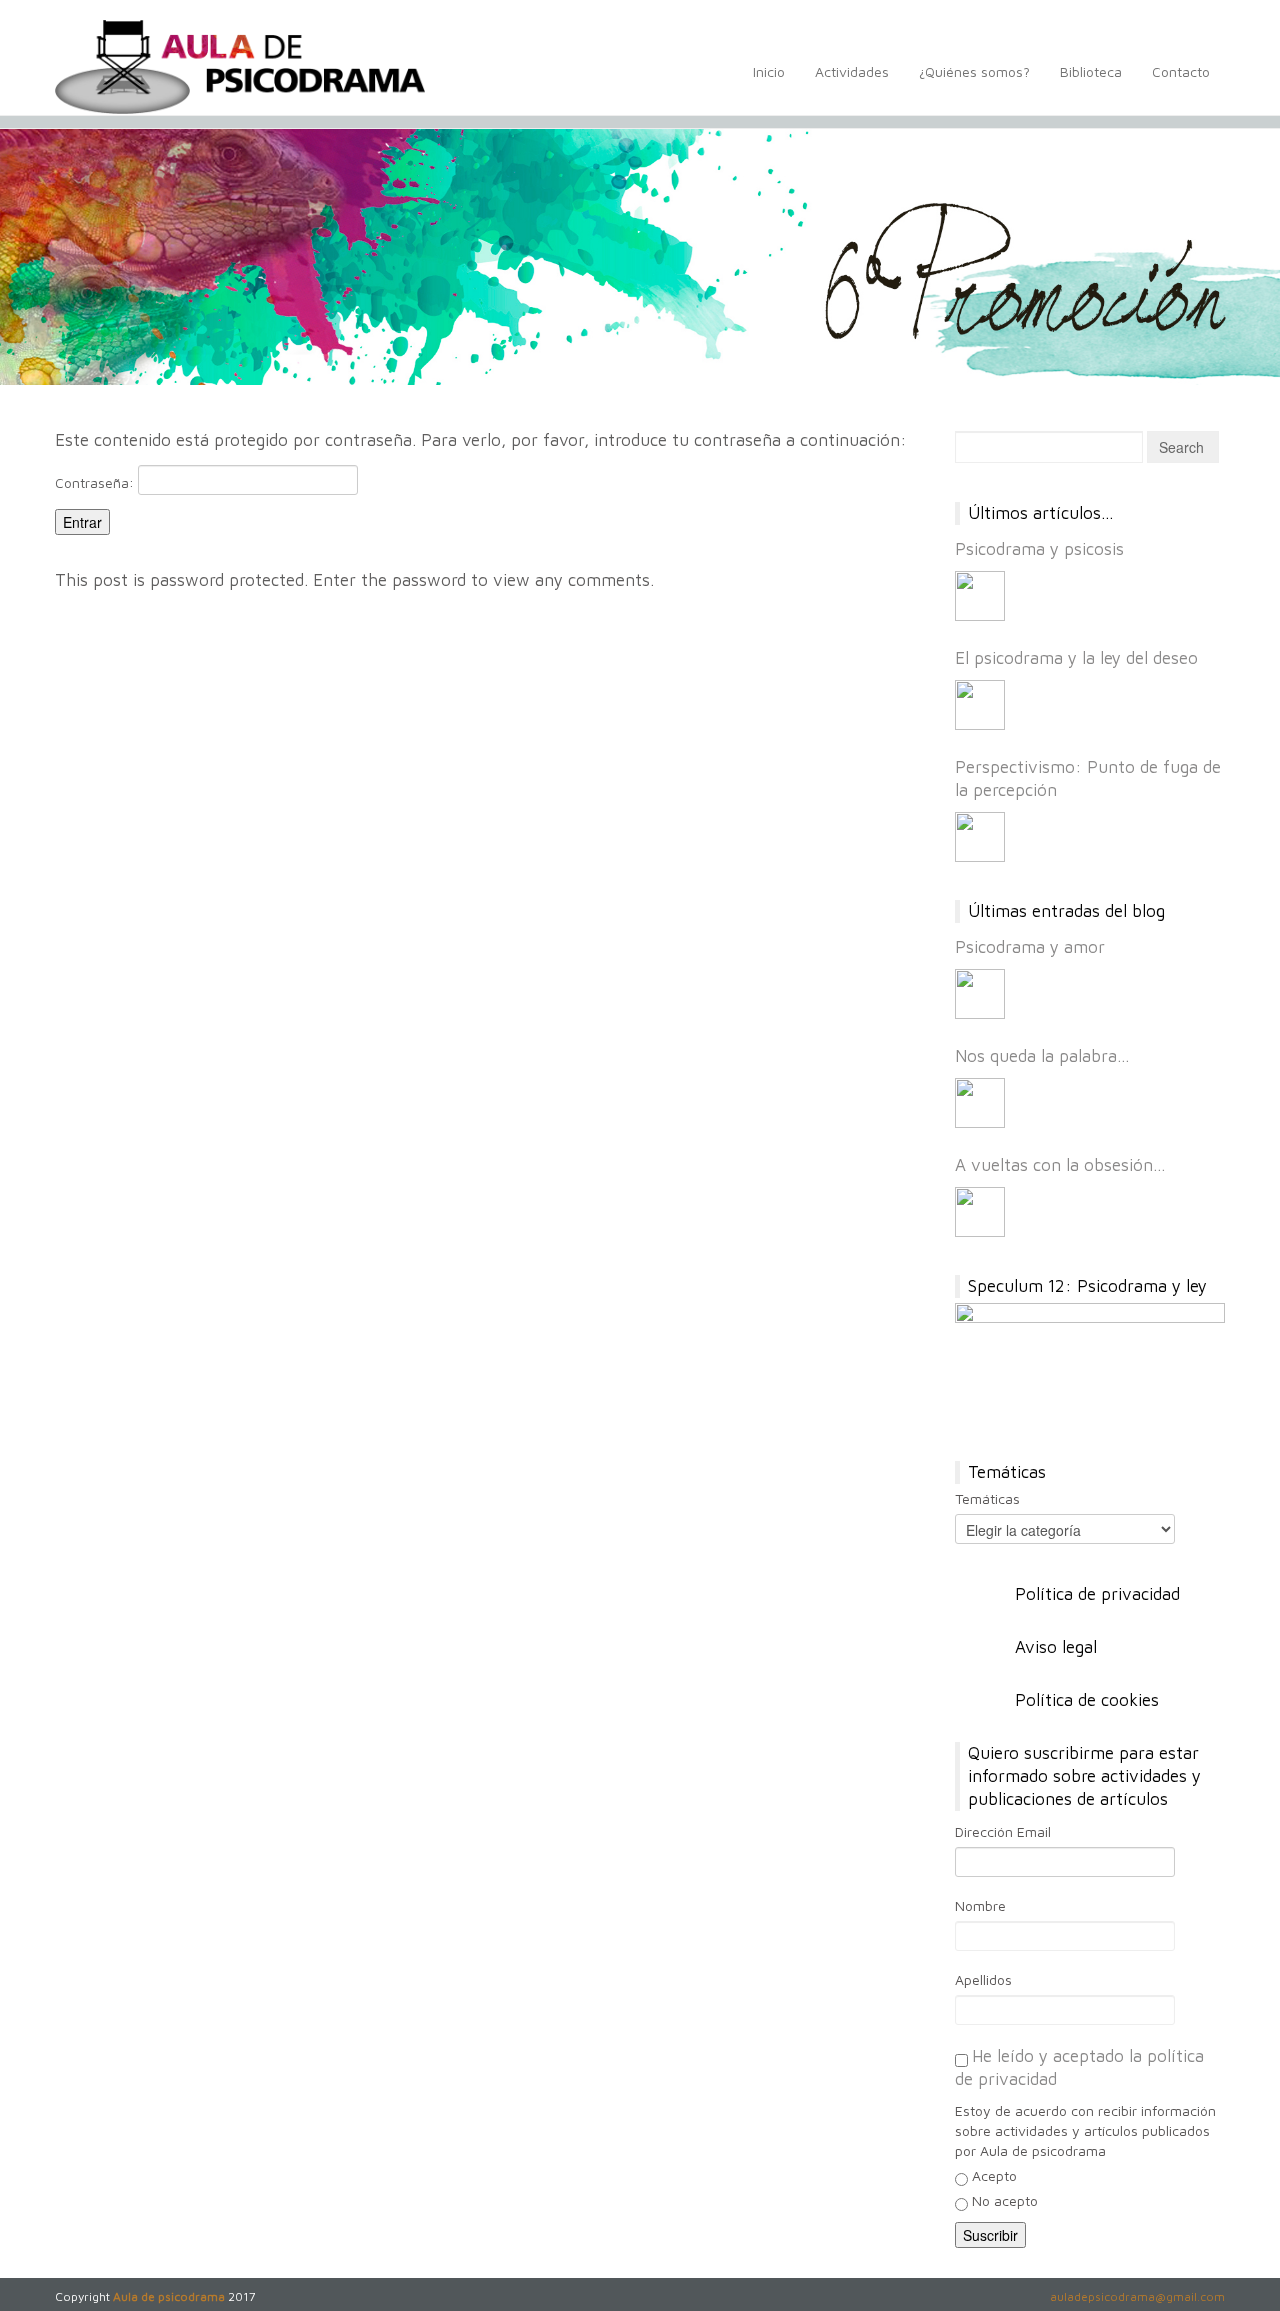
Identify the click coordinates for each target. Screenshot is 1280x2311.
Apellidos (983, 1979)
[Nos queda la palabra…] (980, 1103)
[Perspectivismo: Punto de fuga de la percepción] (980, 837)
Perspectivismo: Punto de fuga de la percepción (1088, 778)
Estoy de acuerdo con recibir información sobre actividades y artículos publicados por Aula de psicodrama (1085, 2130)
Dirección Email (1003, 1831)
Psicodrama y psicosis (1039, 549)
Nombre (980, 1905)
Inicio (769, 71)
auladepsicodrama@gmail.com (1137, 2296)
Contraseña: (96, 482)
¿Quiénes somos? (974, 71)
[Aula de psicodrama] (240, 67)
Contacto (1181, 71)
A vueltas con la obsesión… (1060, 1165)
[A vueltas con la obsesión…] (980, 1212)
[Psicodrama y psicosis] (980, 596)
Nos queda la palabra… (1042, 1056)
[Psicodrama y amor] (980, 994)
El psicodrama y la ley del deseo (1076, 658)
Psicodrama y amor (1030, 947)
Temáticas (987, 1498)
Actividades (852, 71)
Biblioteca (1091, 71)
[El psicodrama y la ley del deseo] (980, 705)
